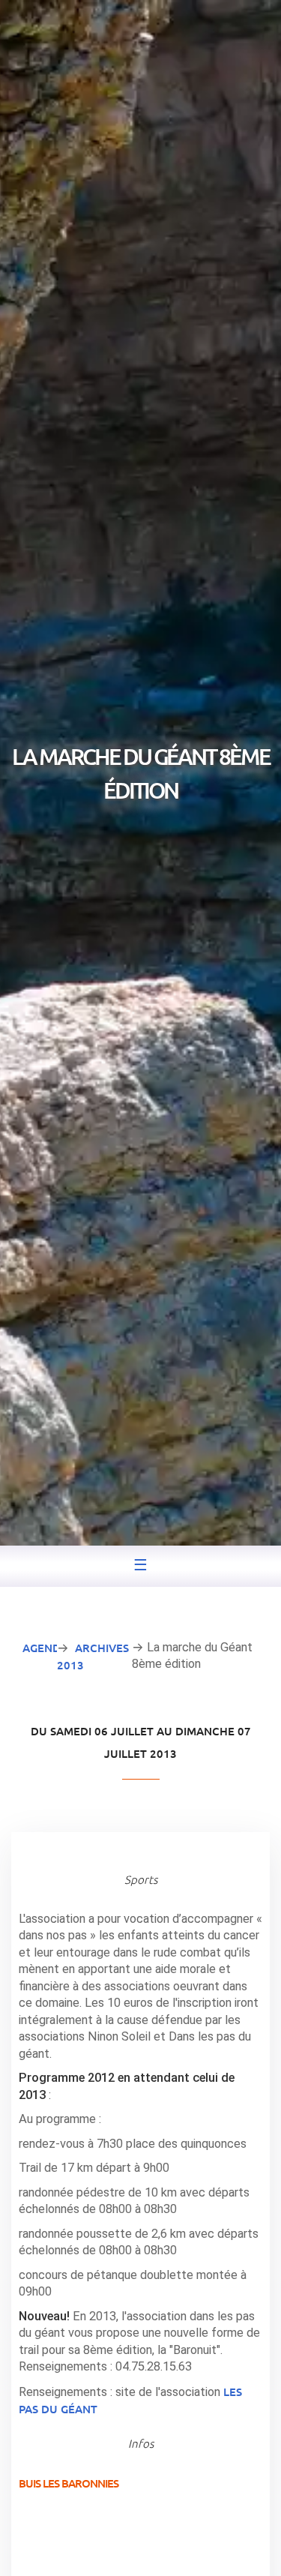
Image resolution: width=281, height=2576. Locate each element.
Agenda (45, 1648)
